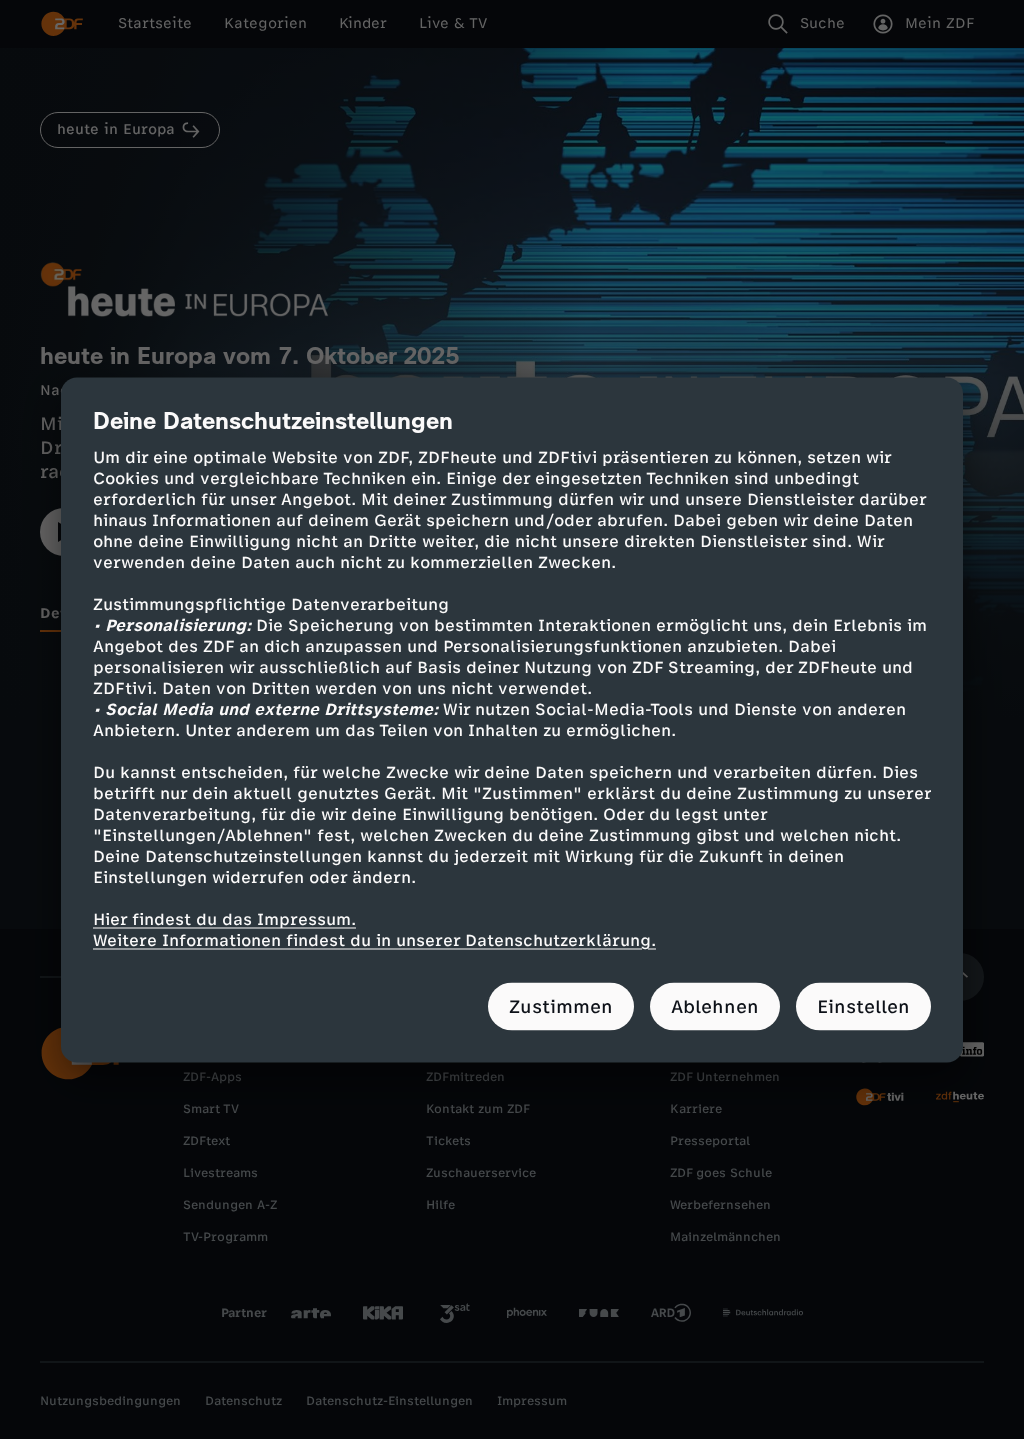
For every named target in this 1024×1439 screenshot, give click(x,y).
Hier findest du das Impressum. (224, 918)
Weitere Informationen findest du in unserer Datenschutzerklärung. (374, 939)
